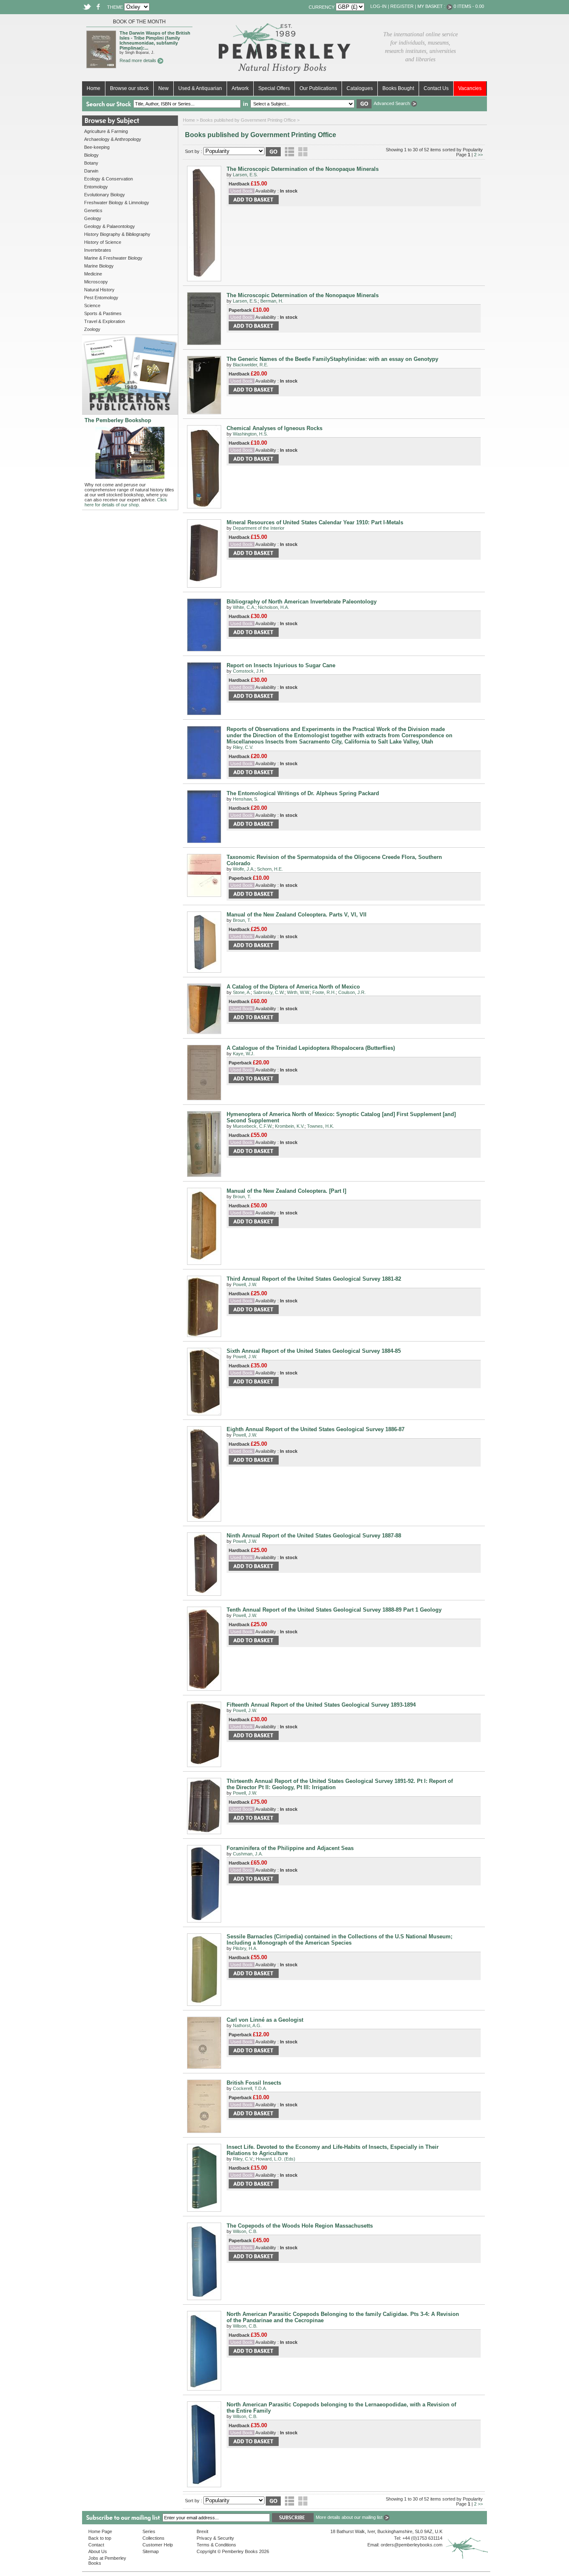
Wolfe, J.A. (244, 869)
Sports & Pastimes (103, 313)
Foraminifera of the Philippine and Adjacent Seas (290, 1848)
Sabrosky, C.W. (269, 992)
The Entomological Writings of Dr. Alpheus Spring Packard (303, 793)
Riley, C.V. (243, 747)
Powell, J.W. (245, 1284)
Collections (153, 2538)
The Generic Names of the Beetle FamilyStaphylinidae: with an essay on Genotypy (332, 359)
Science (92, 305)
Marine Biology (99, 266)
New (163, 88)
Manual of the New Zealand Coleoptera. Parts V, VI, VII (297, 915)
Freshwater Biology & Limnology (117, 203)
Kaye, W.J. (244, 1054)
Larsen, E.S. (245, 175)
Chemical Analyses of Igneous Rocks (275, 428)
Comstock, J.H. (249, 671)
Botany (91, 163)
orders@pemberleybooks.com (412, 2545)
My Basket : (432, 6)
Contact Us (436, 88)
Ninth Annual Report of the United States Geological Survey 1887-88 (314, 1536)
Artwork (240, 88)
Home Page (100, 2531)
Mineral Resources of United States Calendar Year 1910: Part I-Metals (315, 522)
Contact (96, 2545)
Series (149, 2531)
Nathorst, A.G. (247, 2025)
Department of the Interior (259, 528)
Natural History (99, 290)
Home (94, 88)
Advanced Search (392, 103)
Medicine (93, 274)
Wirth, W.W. (298, 992)
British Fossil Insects (254, 2083)
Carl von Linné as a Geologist (265, 2020)
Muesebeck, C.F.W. (253, 1126)
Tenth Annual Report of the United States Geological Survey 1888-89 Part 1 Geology (334, 1610)
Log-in (378, 6)
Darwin (91, 171)
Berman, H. (272, 301)
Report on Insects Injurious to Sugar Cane (281, 665)
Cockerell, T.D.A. (250, 2088)
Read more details (139, 60)
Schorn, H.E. (270, 869)
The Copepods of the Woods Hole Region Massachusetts (300, 2226)
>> (480, 155)
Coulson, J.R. (352, 992)
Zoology (92, 329)
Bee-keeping (97, 147)
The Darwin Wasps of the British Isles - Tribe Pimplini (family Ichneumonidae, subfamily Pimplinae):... (155, 40)
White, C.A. (244, 607)
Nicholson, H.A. (273, 607)
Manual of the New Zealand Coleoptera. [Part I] (286, 1191)
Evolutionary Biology (105, 195)
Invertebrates (98, 250)
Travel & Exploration (105, 321)
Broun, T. (242, 920)
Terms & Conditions (216, 2545)
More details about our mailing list (350, 2517)
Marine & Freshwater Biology (113, 258)
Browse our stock (129, 88)
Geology (93, 218)
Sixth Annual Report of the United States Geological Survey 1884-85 (314, 1351)
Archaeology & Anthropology (113, 139)
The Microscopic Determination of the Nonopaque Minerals (303, 169)
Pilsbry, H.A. (245, 1948)
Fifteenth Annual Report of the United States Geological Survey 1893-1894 (321, 1705)
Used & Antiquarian (200, 88)
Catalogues (360, 88)
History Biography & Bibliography (117, 234)
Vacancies (470, 88)
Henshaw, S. (246, 799)
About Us (98, 2551)
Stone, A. (242, 992)
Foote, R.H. (324, 992)
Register (402, 6)
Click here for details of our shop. (126, 502)
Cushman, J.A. (248, 1854)
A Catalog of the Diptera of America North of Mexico (293, 987)
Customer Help (158, 2545)
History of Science (103, 242)
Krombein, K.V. (290, 1126)
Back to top (100, 2538)
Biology (91, 155)
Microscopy (96, 282)
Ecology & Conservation (109, 179)
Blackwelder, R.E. (251, 365)
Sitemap (151, 2551)
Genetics (93, 210)
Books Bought (398, 88)
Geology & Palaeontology (110, 226)
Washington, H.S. (250, 434)
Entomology (96, 187)
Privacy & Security (215, 2538)
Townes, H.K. (321, 1126)
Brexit (202, 2531)
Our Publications (318, 88)
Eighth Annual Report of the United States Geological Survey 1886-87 (316, 1429)
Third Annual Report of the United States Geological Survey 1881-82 (314, 1279)
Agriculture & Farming (106, 131)
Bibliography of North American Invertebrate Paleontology (302, 602)
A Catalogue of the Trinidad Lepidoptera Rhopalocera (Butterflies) (311, 1048)
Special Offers (274, 88)
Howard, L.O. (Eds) (276, 2159)
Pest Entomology (101, 298)
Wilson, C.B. (245, 2231)
